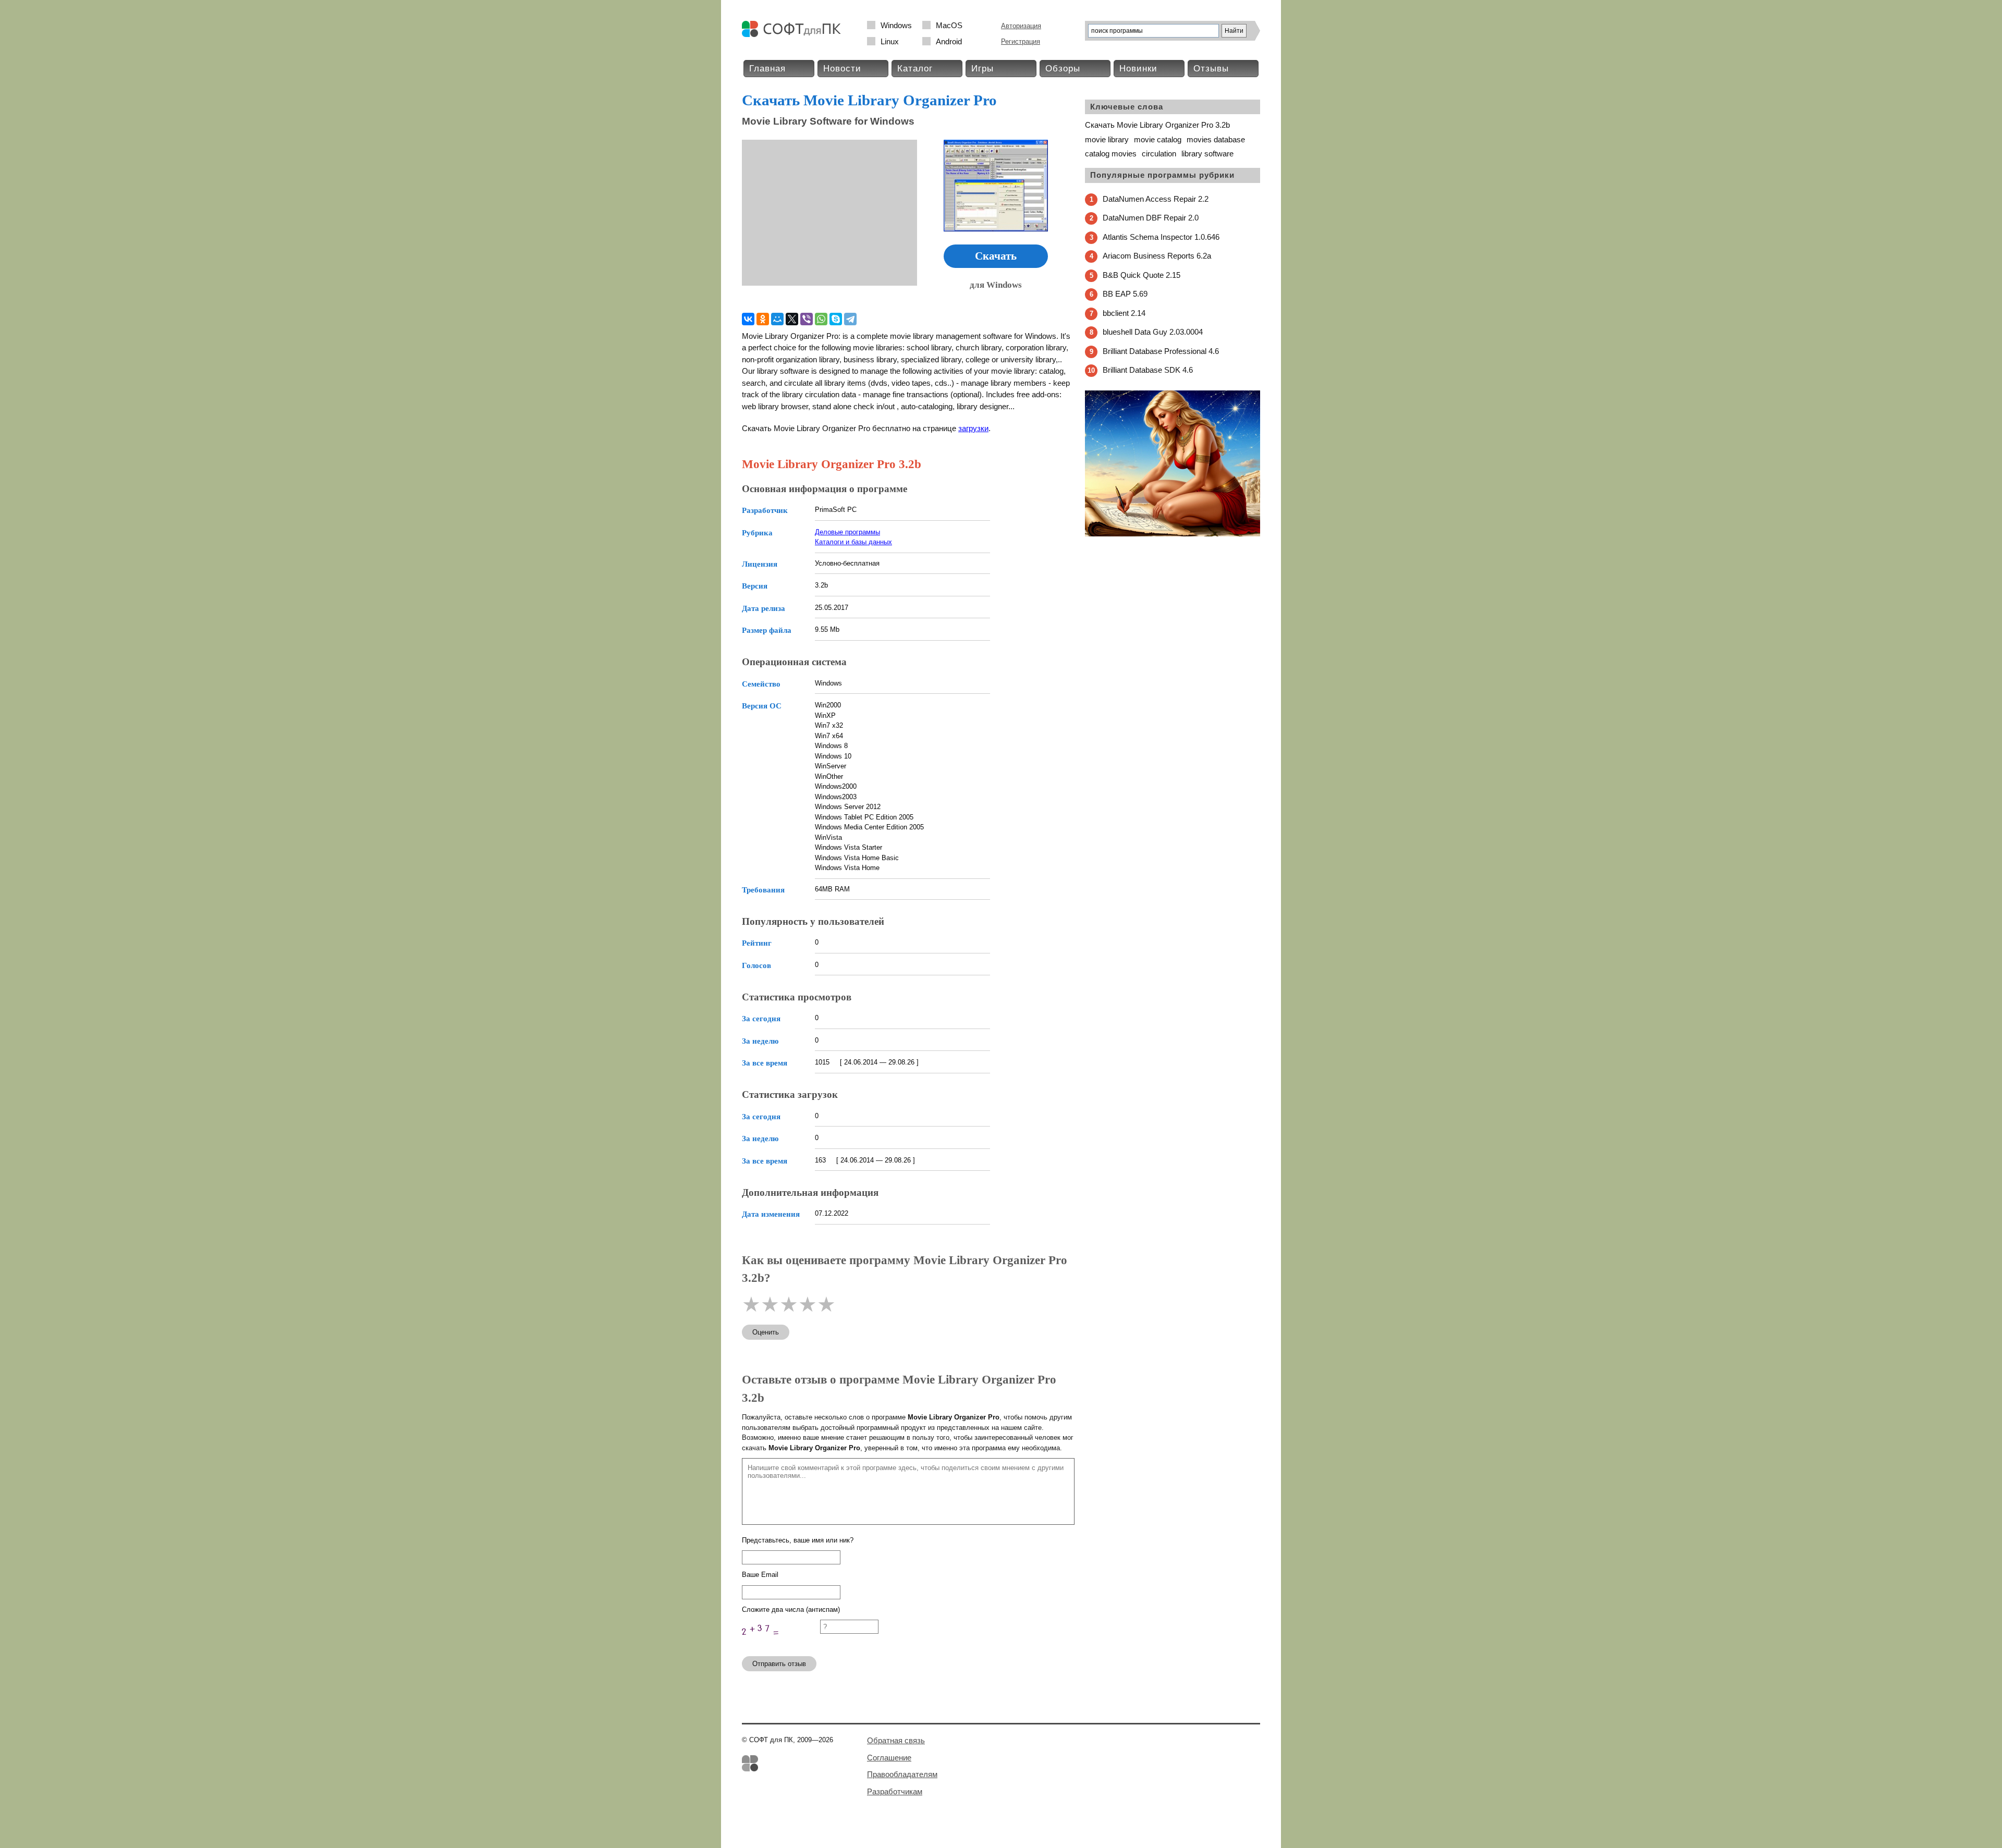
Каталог (915, 69)
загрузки (973, 428)
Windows (896, 25)
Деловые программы (847, 532)
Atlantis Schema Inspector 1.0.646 (1161, 237)
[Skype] (836, 319)
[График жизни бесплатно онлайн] (1173, 534)
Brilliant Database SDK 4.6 (1148, 370)
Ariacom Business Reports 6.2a (1157, 256)
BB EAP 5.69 (1125, 294)
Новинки (1138, 69)
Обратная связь (896, 1740)
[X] (792, 319)
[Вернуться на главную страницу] (794, 35)
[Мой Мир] (777, 319)
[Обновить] (781, 1643)
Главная (767, 69)
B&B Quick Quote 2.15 (1142, 275)
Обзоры (1063, 69)
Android (949, 41)
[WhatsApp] (821, 319)
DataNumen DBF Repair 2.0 (1151, 218)
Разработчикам (895, 1791)
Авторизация (1021, 26)
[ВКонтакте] (748, 319)
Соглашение (889, 1758)
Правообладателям (902, 1774)
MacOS (949, 25)
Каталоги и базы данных (853, 542)
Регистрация (1021, 41)
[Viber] (807, 319)
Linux (890, 41)
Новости (842, 69)
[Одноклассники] (763, 319)
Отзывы (1211, 69)
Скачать (996, 256)
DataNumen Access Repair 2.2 (1156, 199)
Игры (982, 69)
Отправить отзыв (779, 1664)
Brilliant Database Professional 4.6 (1161, 351)
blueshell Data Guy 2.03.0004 (1153, 332)
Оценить (766, 1332)
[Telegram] (850, 319)
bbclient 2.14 (1124, 313)
